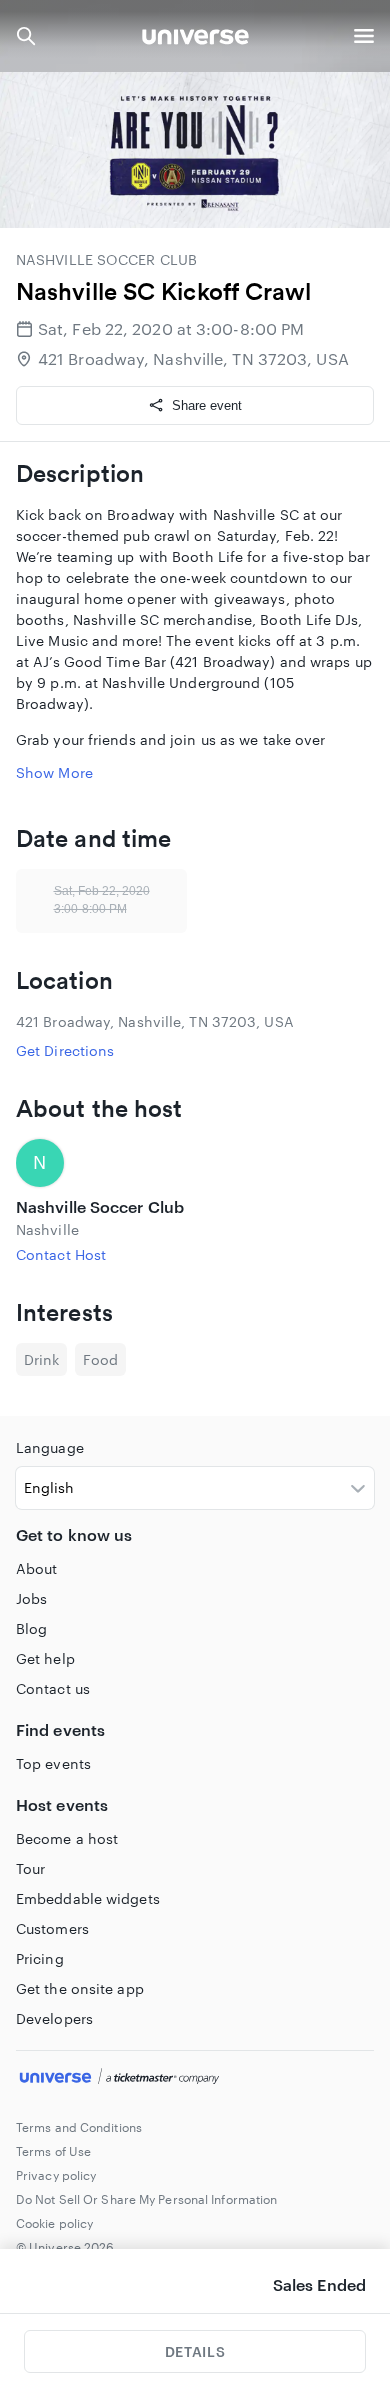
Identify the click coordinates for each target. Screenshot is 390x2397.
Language (50, 1447)
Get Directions (65, 1050)
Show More (54, 772)
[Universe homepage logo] (195, 39)
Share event (207, 405)
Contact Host (61, 1254)
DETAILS (195, 2351)
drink (41, 1359)
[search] (26, 36)
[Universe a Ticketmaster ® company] (195, 2079)
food (100, 1359)
